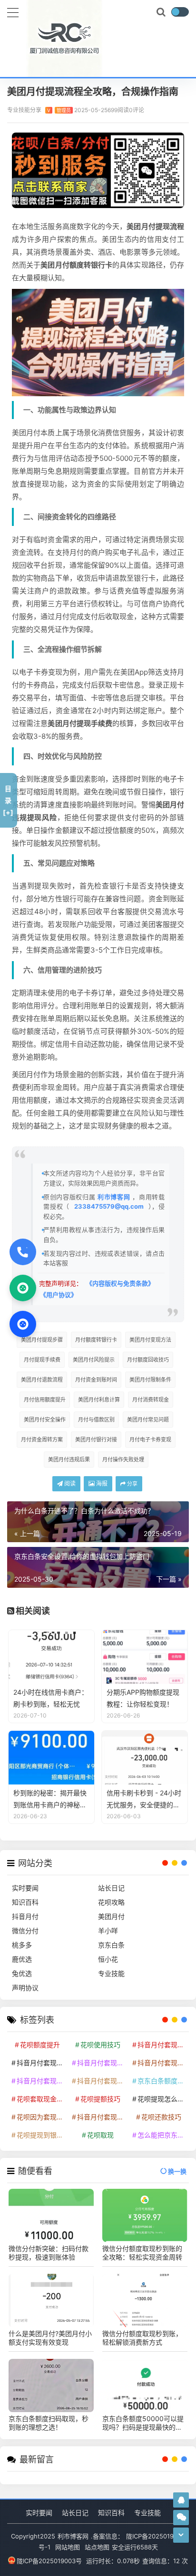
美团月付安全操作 (45, 1420)
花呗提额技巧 (100, 2099)
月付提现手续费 (42, 1360)
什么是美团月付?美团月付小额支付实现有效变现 (50, 2338)
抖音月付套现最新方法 (102, 2081)
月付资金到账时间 (96, 1380)
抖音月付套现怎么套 (41, 2063)
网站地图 (68, 2547)
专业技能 (111, 1973)
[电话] (23, 1252)
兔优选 (22, 1973)
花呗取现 (100, 2135)
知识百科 (25, 1902)
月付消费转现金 (151, 1400)
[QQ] (23, 1324)
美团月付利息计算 (99, 1400)
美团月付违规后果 (69, 1460)
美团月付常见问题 (148, 1420)
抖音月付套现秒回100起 (102, 2117)
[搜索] (162, 12)
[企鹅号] (181, 2500)
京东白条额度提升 (162, 2081)
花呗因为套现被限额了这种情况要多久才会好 (41, 2117)
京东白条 (111, 1945)
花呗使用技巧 (100, 2045)
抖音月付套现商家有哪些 (162, 2063)
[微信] (23, 1288)
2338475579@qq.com (109, 1206)
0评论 (137, 110)
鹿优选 (22, 1959)
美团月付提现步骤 (42, 1340)
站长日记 (111, 1888)
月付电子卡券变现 (150, 1440)
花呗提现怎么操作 (162, 2099)
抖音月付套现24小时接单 (162, 2045)
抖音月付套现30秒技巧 (41, 2081)
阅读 (69, 1484)
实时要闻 (25, 1888)
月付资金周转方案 (42, 1440)
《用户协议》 (59, 1295)
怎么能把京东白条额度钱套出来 (162, 2135)
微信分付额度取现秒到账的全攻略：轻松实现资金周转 (142, 2253)
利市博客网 (114, 1197)
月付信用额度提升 (45, 1400)
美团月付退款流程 (42, 1380)
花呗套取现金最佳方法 (41, 2099)
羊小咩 (108, 1931)
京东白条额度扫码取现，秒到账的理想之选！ (49, 2423)
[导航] (13, 11)
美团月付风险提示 (94, 1360)
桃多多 (22, 1945)
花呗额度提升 (40, 2045)
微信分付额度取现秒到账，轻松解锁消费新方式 (142, 2338)
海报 (101, 1484)
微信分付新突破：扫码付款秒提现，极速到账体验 (49, 2253)
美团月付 (111, 1916)
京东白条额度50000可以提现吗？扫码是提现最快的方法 (143, 2423)
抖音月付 (25, 1916)
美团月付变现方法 (150, 1340)
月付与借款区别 (96, 1420)
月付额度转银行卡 (96, 1340)
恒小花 (108, 1959)
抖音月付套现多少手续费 (102, 2063)
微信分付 (25, 1931)
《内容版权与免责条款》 (120, 1283)
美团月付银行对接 (96, 1440)
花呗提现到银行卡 (41, 2135)
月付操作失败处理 (123, 1460)
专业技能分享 (39, 110)
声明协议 (25, 1988)
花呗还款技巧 (161, 2117)
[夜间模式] (180, 12)
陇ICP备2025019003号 (49, 2561)
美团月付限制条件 (150, 1380)
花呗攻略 (111, 1902)
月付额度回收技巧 (148, 1360)
